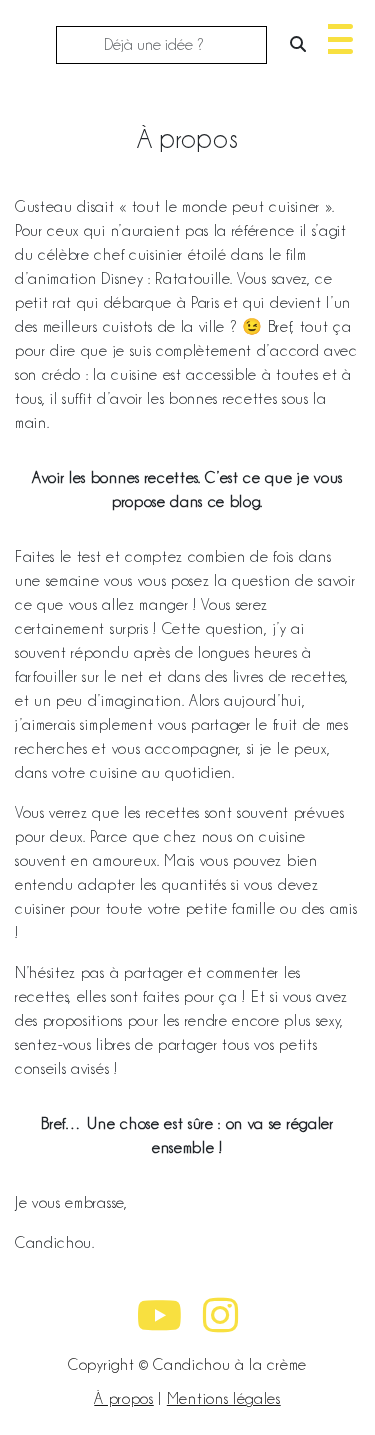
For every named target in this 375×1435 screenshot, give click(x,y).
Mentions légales (224, 1399)
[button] (335, 47)
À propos (123, 1399)
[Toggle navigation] (335, 36)
